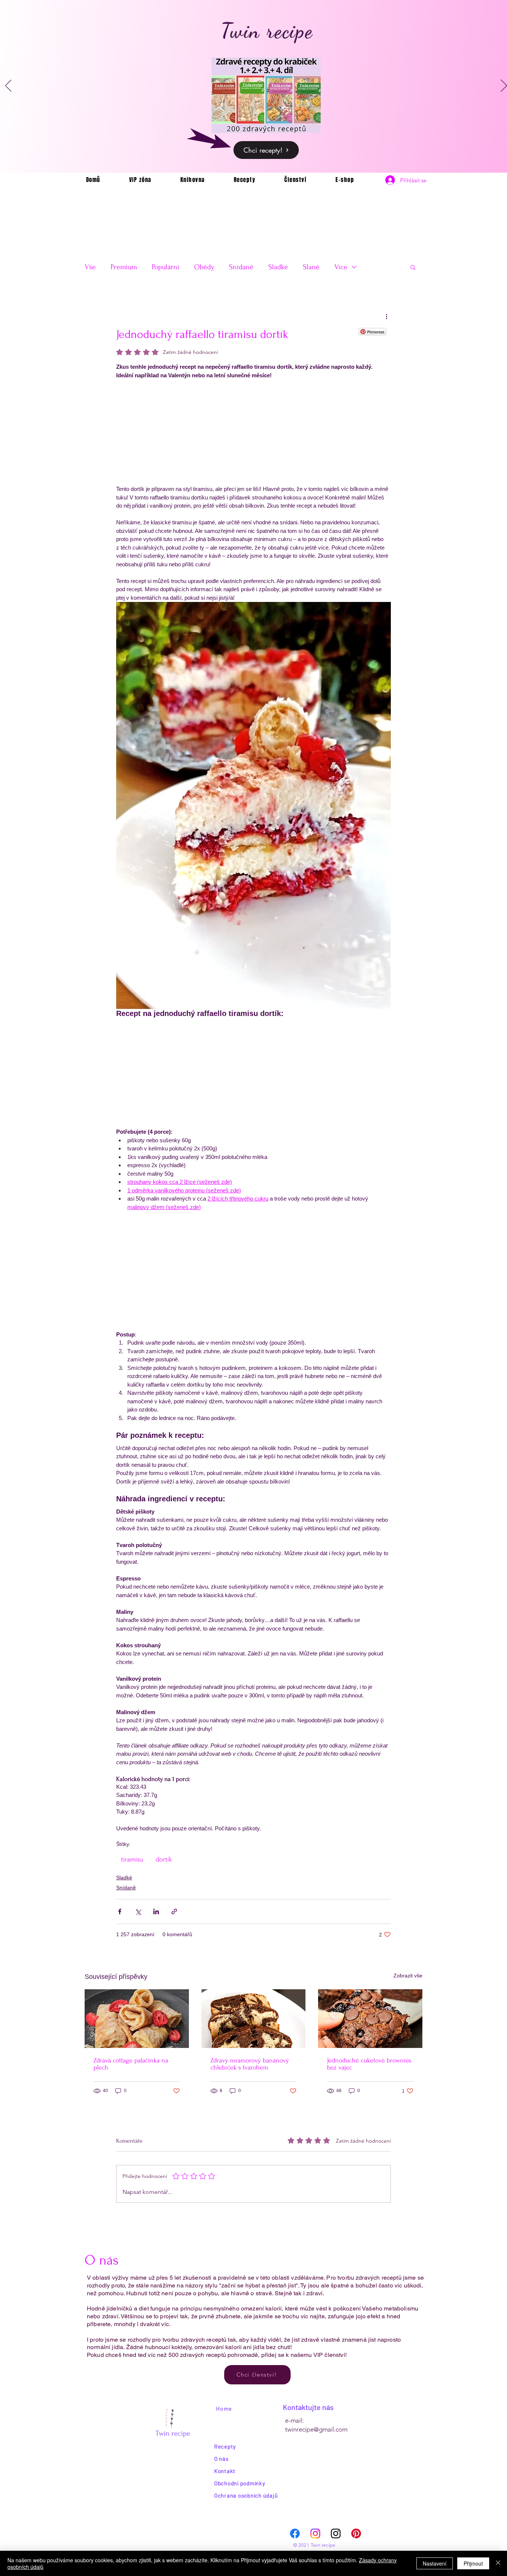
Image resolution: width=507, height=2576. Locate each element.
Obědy (204, 267)
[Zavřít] (498, 2563)
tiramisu (132, 1859)
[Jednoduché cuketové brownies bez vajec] (370, 2019)
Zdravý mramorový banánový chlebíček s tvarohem (250, 2064)
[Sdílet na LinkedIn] (156, 1911)
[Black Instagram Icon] (336, 2533)
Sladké (278, 267)
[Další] (504, 86)
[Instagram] (315, 2533)
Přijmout (473, 2563)
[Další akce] (386, 316)
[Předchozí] (8, 86)
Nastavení (435, 2563)
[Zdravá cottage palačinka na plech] (137, 2019)
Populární (166, 267)
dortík (164, 1859)
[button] (413, 267)
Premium (124, 267)
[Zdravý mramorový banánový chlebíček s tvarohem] (254, 2019)
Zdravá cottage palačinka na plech (131, 2064)
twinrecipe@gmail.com (316, 2429)
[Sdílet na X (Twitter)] (138, 1911)
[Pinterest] (356, 2533)
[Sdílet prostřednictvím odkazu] (174, 1911)
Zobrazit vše (408, 1976)
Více (341, 267)
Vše (90, 267)
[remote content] (253, 432)
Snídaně (241, 267)
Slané (311, 267)
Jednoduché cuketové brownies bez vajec (369, 2064)
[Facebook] (295, 2533)
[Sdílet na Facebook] (120, 1911)
